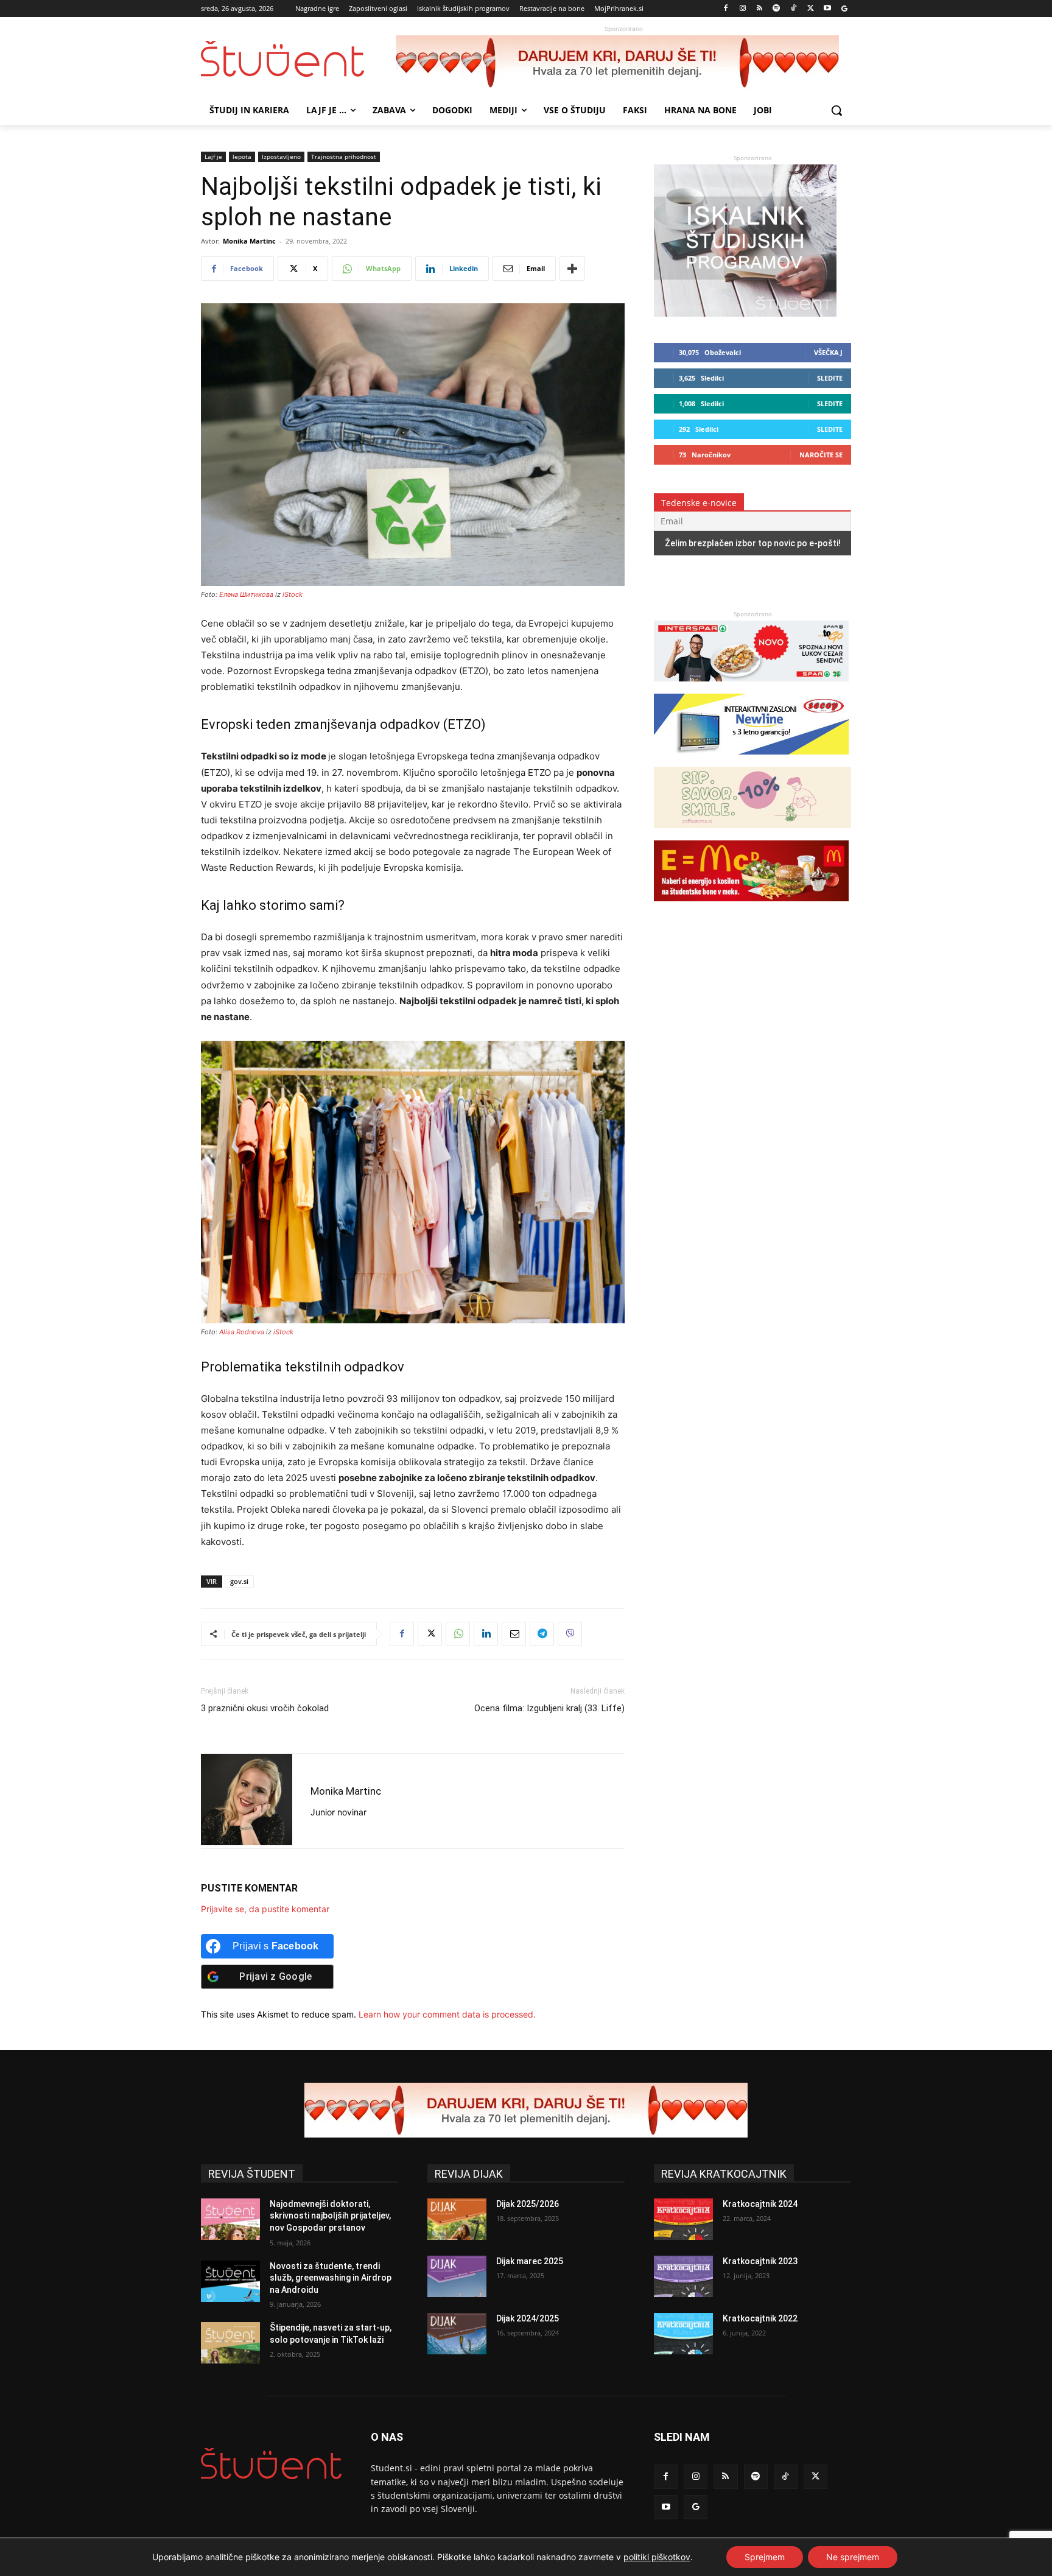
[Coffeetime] (752, 834)
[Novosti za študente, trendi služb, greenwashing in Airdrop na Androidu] (230, 2281)
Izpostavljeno (281, 157)
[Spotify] (777, 9)
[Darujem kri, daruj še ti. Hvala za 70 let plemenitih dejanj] (623, 63)
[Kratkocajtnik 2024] (683, 2219)
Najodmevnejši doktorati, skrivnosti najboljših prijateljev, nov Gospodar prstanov (330, 2216)
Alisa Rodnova (242, 1332)
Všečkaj (828, 352)
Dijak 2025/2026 (528, 2204)
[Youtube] (827, 9)
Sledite (830, 378)
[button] (836, 110)
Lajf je (213, 157)
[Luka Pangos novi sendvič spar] (751, 687)
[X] (811, 9)
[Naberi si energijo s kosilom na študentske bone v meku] (751, 907)
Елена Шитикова (246, 594)
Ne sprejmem (853, 2557)
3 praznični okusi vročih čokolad (265, 1708)
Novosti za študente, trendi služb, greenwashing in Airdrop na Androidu (331, 2278)
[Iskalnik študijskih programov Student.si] (745, 313)
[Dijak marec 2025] (457, 2276)
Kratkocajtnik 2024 (760, 2204)
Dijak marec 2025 (530, 2261)
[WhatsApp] (458, 1634)
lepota (242, 157)
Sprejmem (765, 2557)
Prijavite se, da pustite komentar (265, 1909)
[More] (572, 269)
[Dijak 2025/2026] (457, 2219)
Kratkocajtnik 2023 (760, 2261)
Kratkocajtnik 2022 (760, 2318)
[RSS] (759, 9)
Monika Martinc (249, 241)
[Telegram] (542, 1634)
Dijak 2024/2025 (528, 2318)
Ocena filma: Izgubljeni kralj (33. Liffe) (549, 1708)
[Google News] (844, 9)
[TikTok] (794, 9)
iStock (293, 594)
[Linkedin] (486, 1634)
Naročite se (821, 455)
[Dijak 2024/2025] (457, 2334)
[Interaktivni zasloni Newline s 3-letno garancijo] (751, 760)
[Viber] (570, 1634)
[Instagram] (742, 9)
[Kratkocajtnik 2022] (683, 2334)
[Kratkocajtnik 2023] (683, 2276)
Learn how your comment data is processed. (447, 2014)
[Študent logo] (298, 59)
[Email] (514, 1634)
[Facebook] (726, 9)
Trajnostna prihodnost (344, 157)
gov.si (239, 1581)
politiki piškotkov (657, 2557)
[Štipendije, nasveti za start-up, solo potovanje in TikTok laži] (230, 2343)
